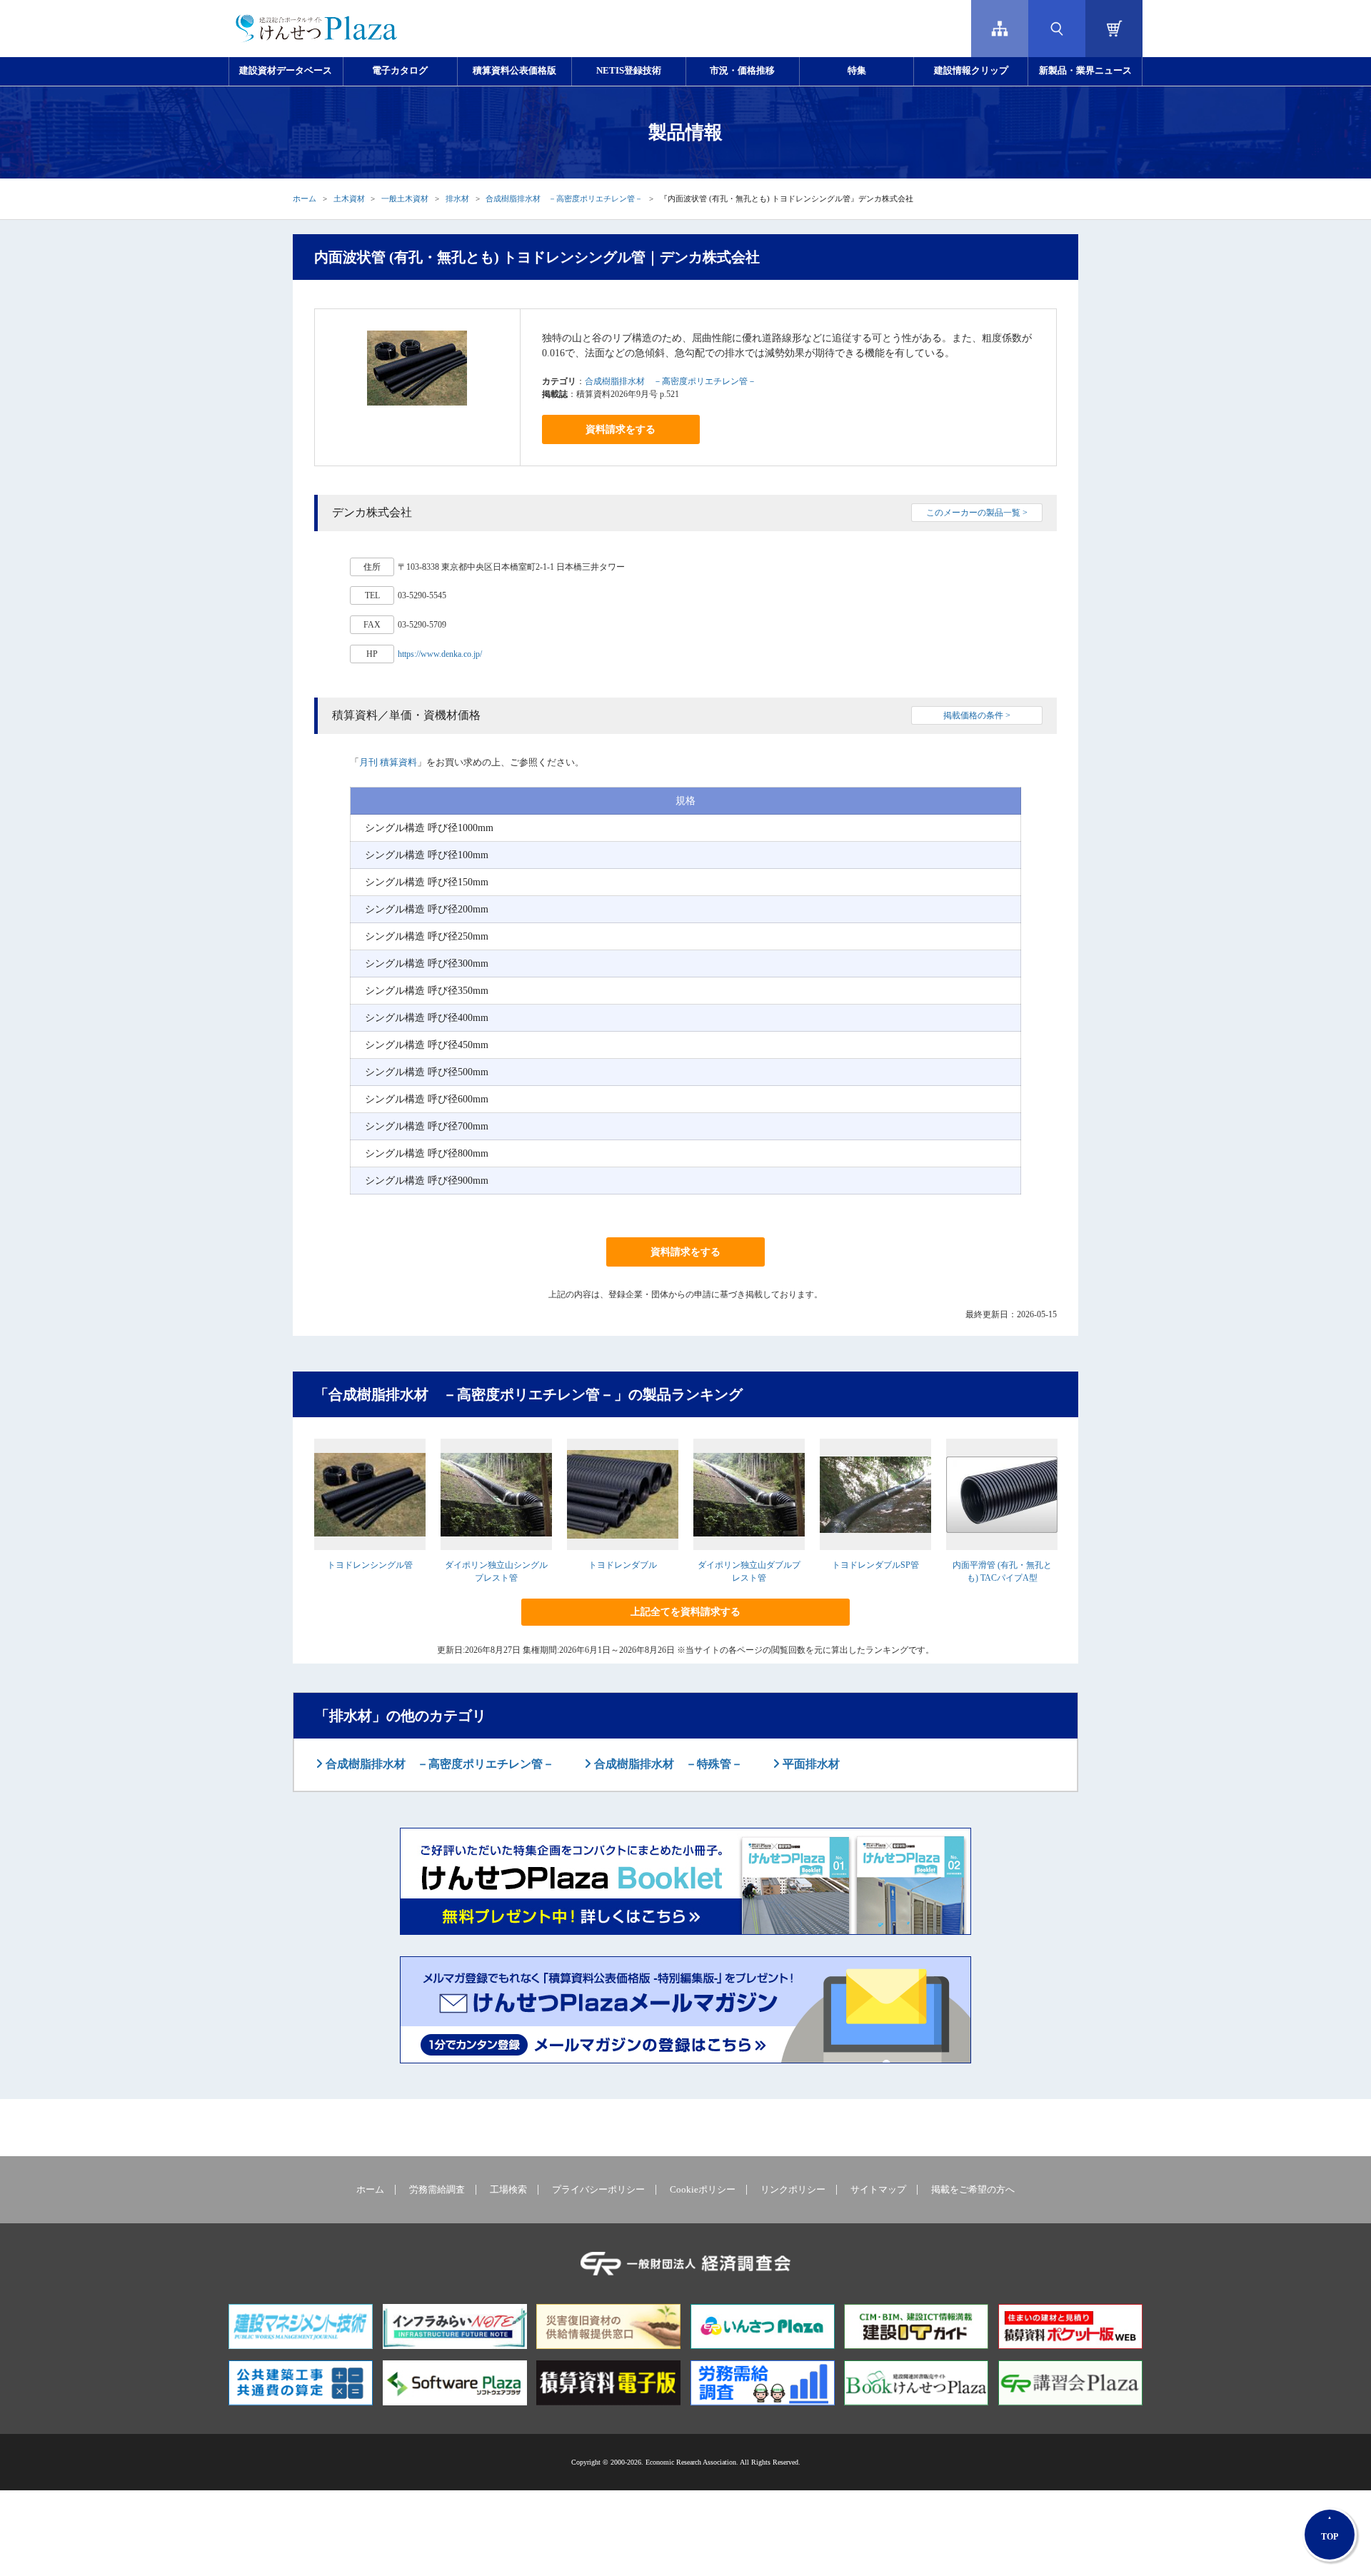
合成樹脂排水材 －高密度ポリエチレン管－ (564, 198)
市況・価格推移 (742, 71)
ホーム (305, 198)
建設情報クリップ (971, 71)
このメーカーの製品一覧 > (977, 513)
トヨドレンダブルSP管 (875, 1565)
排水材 (457, 198)
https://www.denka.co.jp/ (440, 654)
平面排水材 (810, 1764)
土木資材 (349, 198)
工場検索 (508, 2190)
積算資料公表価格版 (514, 71)
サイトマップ (878, 2190)
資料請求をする (621, 429)
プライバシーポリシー (598, 2190)
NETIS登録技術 (629, 71)
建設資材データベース (286, 71)
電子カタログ (400, 71)
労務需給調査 (437, 2190)
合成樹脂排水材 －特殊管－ (667, 1764)
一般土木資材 (405, 198)
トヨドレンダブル (623, 1565)
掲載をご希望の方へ (973, 2190)
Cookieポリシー (703, 2190)
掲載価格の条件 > (977, 715)
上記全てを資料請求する (685, 1612)
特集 (857, 71)
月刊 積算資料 (388, 762)
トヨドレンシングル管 (370, 1565)
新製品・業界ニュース (1085, 71)
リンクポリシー (793, 2190)
